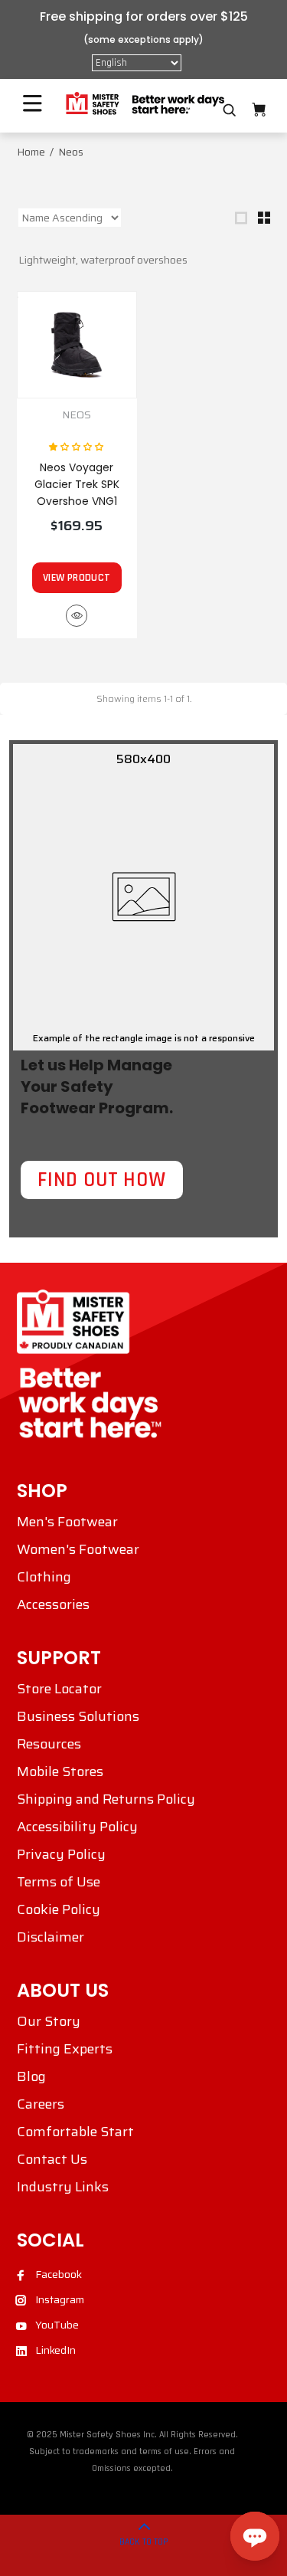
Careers (41, 2104)
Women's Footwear (78, 1549)
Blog (31, 2076)
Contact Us (52, 2159)
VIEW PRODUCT (77, 578)
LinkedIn (55, 2350)
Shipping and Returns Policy (106, 1799)
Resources (49, 1744)
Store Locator (59, 1689)
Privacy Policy (61, 1854)
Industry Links (63, 2187)
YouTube (57, 2325)
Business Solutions (78, 1716)
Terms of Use (59, 1882)
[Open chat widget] (255, 2536)
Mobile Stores (60, 1771)
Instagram (60, 2299)
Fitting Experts (65, 2049)
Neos (77, 415)
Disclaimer (51, 1937)
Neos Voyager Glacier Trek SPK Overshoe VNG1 (77, 484)
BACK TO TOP (144, 2542)
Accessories (53, 1604)
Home (31, 152)
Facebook (59, 2274)
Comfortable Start (75, 2132)
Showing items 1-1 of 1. (144, 698)
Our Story (49, 2021)
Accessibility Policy (77, 1827)
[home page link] (144, 104)
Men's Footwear (67, 1522)
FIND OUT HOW (102, 1180)
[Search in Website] (230, 110)
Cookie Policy (59, 1909)
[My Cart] (259, 110)
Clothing (44, 1577)
